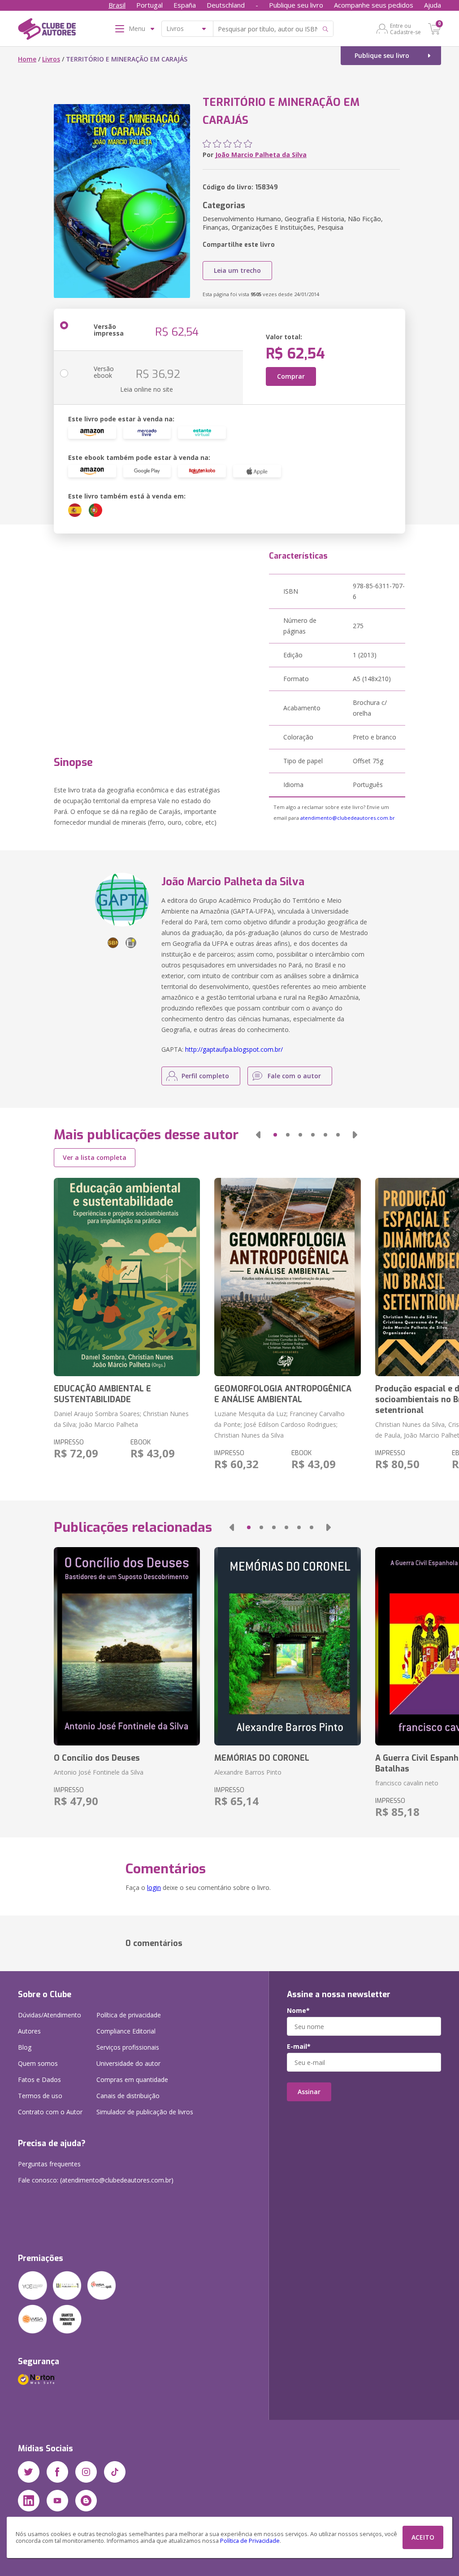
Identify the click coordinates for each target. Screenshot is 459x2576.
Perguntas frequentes (49, 2164)
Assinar (309, 2092)
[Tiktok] (115, 2472)
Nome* (298, 2011)
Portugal (149, 5)
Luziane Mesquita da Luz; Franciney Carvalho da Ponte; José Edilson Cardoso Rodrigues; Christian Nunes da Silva (279, 1424)
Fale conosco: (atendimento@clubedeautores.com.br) (96, 2180)
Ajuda (433, 5)
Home (27, 59)
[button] (258, 1135)
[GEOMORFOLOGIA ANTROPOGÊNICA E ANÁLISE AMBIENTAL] (287, 1277)
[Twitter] (29, 2472)
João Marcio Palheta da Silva (261, 155)
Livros (51, 59)
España (185, 5)
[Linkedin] (29, 2501)
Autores (29, 2031)
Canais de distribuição (128, 2096)
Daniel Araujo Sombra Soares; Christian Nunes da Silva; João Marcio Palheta (121, 1419)
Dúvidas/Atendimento (50, 2015)
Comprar (291, 376)
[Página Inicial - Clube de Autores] (47, 31)
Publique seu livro (296, 5)
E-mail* (299, 2047)
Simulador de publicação (145, 2112)
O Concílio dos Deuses (97, 1758)
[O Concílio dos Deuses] (127, 1646)
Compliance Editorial (126, 2031)
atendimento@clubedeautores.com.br (348, 818)
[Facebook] (57, 2472)
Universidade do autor (128, 2063)
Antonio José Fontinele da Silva (99, 1772)
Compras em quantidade (132, 2080)
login (154, 1887)
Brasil (117, 5)
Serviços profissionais (128, 2047)
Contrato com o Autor (50, 2112)
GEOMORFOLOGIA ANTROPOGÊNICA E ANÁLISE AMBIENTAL (283, 1394)
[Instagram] (86, 2472)
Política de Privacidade (250, 2541)
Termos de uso (40, 2096)
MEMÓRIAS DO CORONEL (262, 1758)
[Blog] (86, 2501)
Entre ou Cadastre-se (405, 29)
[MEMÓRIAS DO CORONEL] (287, 1646)
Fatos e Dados (39, 2080)
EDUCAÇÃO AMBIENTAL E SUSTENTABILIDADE (102, 1394)
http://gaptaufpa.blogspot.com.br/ (234, 1049)
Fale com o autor (294, 1076)
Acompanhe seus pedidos (374, 5)
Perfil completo (205, 1076)
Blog (25, 2047)
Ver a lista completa (95, 1157)
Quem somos (38, 2063)
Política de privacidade (129, 2015)
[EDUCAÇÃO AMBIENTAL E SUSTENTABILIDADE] (127, 1277)
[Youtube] (57, 2501)
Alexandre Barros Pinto (248, 1772)
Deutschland (226, 5)
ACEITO (423, 2537)
